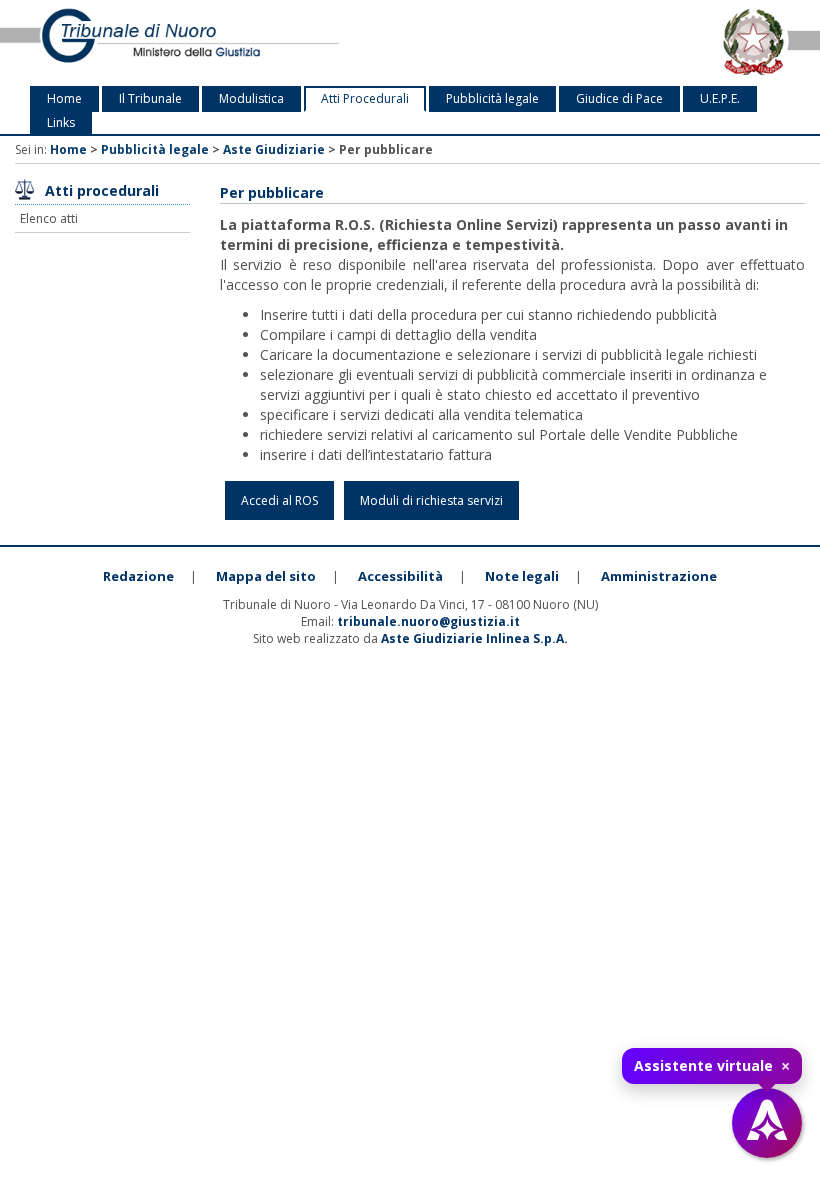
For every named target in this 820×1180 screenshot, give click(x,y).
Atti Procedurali (365, 98)
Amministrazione (659, 576)
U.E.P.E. (720, 98)
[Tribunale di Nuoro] (171, 43)
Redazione (138, 576)
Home (64, 98)
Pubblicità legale (492, 98)
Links (61, 122)
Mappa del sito (266, 576)
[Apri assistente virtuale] (767, 1123)
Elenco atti (49, 218)
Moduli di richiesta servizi (431, 500)
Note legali (522, 576)
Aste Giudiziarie (274, 149)
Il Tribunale (150, 98)
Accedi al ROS (279, 500)
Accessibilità (400, 576)
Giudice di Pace (619, 98)
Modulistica (251, 98)
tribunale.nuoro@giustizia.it (428, 621)
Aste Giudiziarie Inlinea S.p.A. (474, 638)
